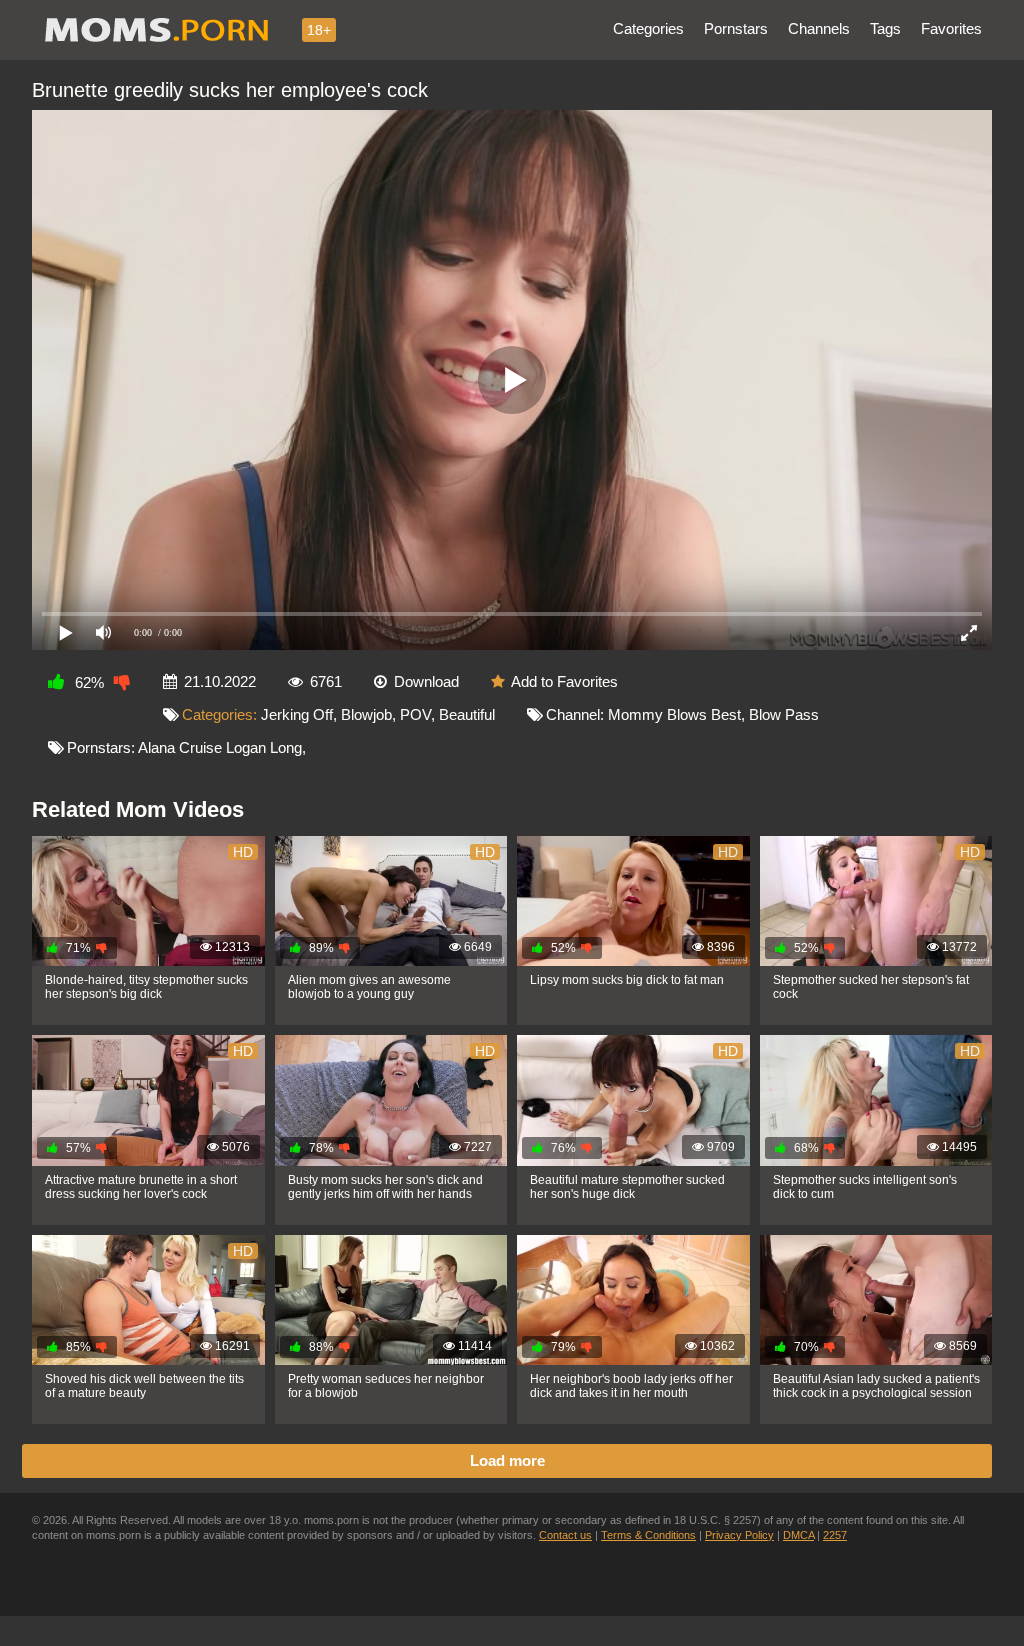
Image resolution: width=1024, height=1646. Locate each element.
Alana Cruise (180, 747)
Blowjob (366, 714)
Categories (648, 28)
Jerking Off (297, 714)
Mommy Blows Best (674, 714)
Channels (819, 28)
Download (426, 681)
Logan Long (264, 747)
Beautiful (467, 714)
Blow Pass (784, 714)
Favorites (951, 28)
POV (415, 714)
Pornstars (736, 28)
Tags (885, 28)
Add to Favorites (564, 681)
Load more (507, 1460)
